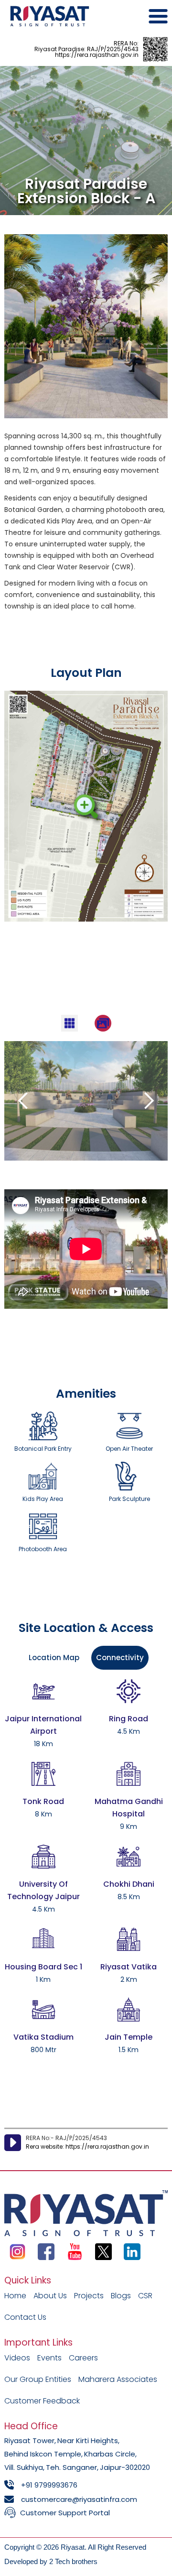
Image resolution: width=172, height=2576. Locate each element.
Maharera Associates (118, 2379)
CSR (145, 2296)
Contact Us (25, 2317)
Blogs (121, 2296)
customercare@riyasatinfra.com (79, 2499)
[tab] (70, 1023)
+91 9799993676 (49, 2485)
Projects (89, 2296)
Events (49, 2358)
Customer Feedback (42, 2401)
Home (15, 2296)
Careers (83, 2358)
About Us (50, 2296)
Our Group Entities (38, 2379)
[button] (23, 1101)
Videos (17, 2358)
